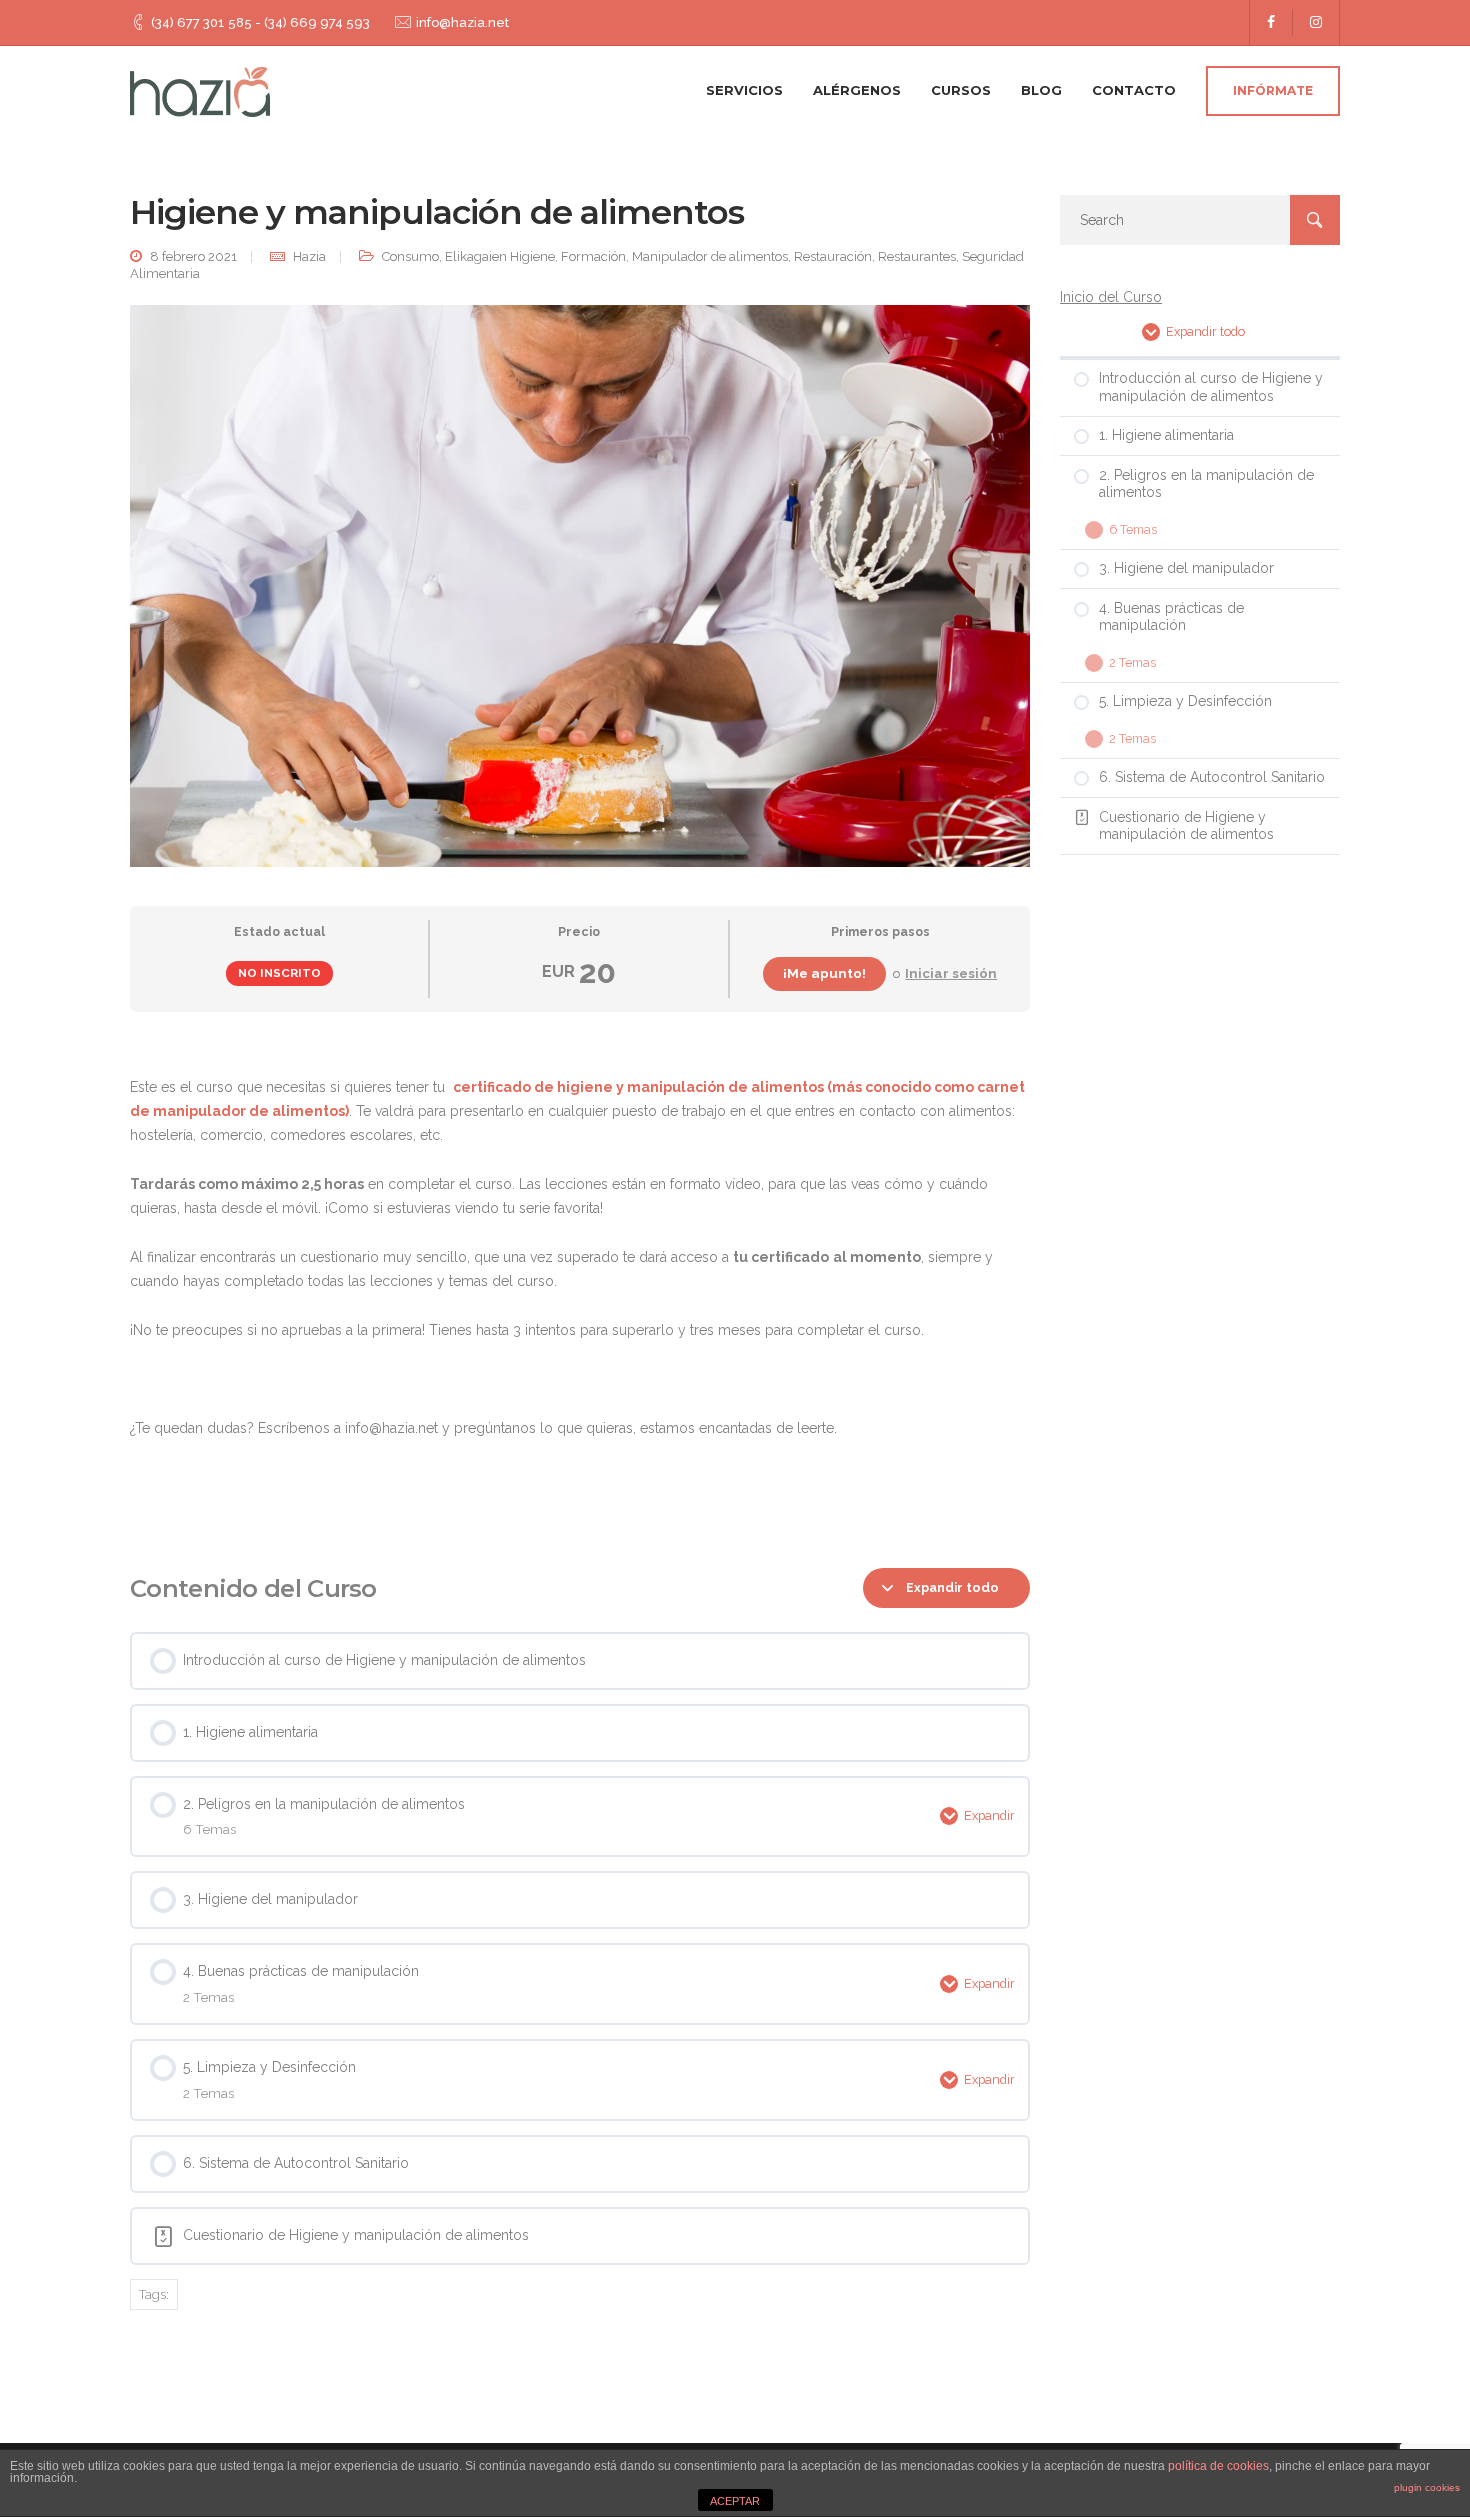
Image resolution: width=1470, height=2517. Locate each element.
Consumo (410, 256)
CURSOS (961, 90)
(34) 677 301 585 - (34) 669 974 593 (260, 22)
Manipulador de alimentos (710, 256)
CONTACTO (1134, 90)
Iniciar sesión (951, 973)
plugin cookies (1427, 2487)
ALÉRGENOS (857, 90)
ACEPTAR (735, 2501)
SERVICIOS (744, 90)
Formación (593, 256)
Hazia (309, 256)
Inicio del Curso (1111, 297)
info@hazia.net (462, 22)
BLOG (1041, 90)
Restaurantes (917, 256)
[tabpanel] (580, 1282)
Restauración (833, 256)
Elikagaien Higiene (500, 256)
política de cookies (1218, 2466)
